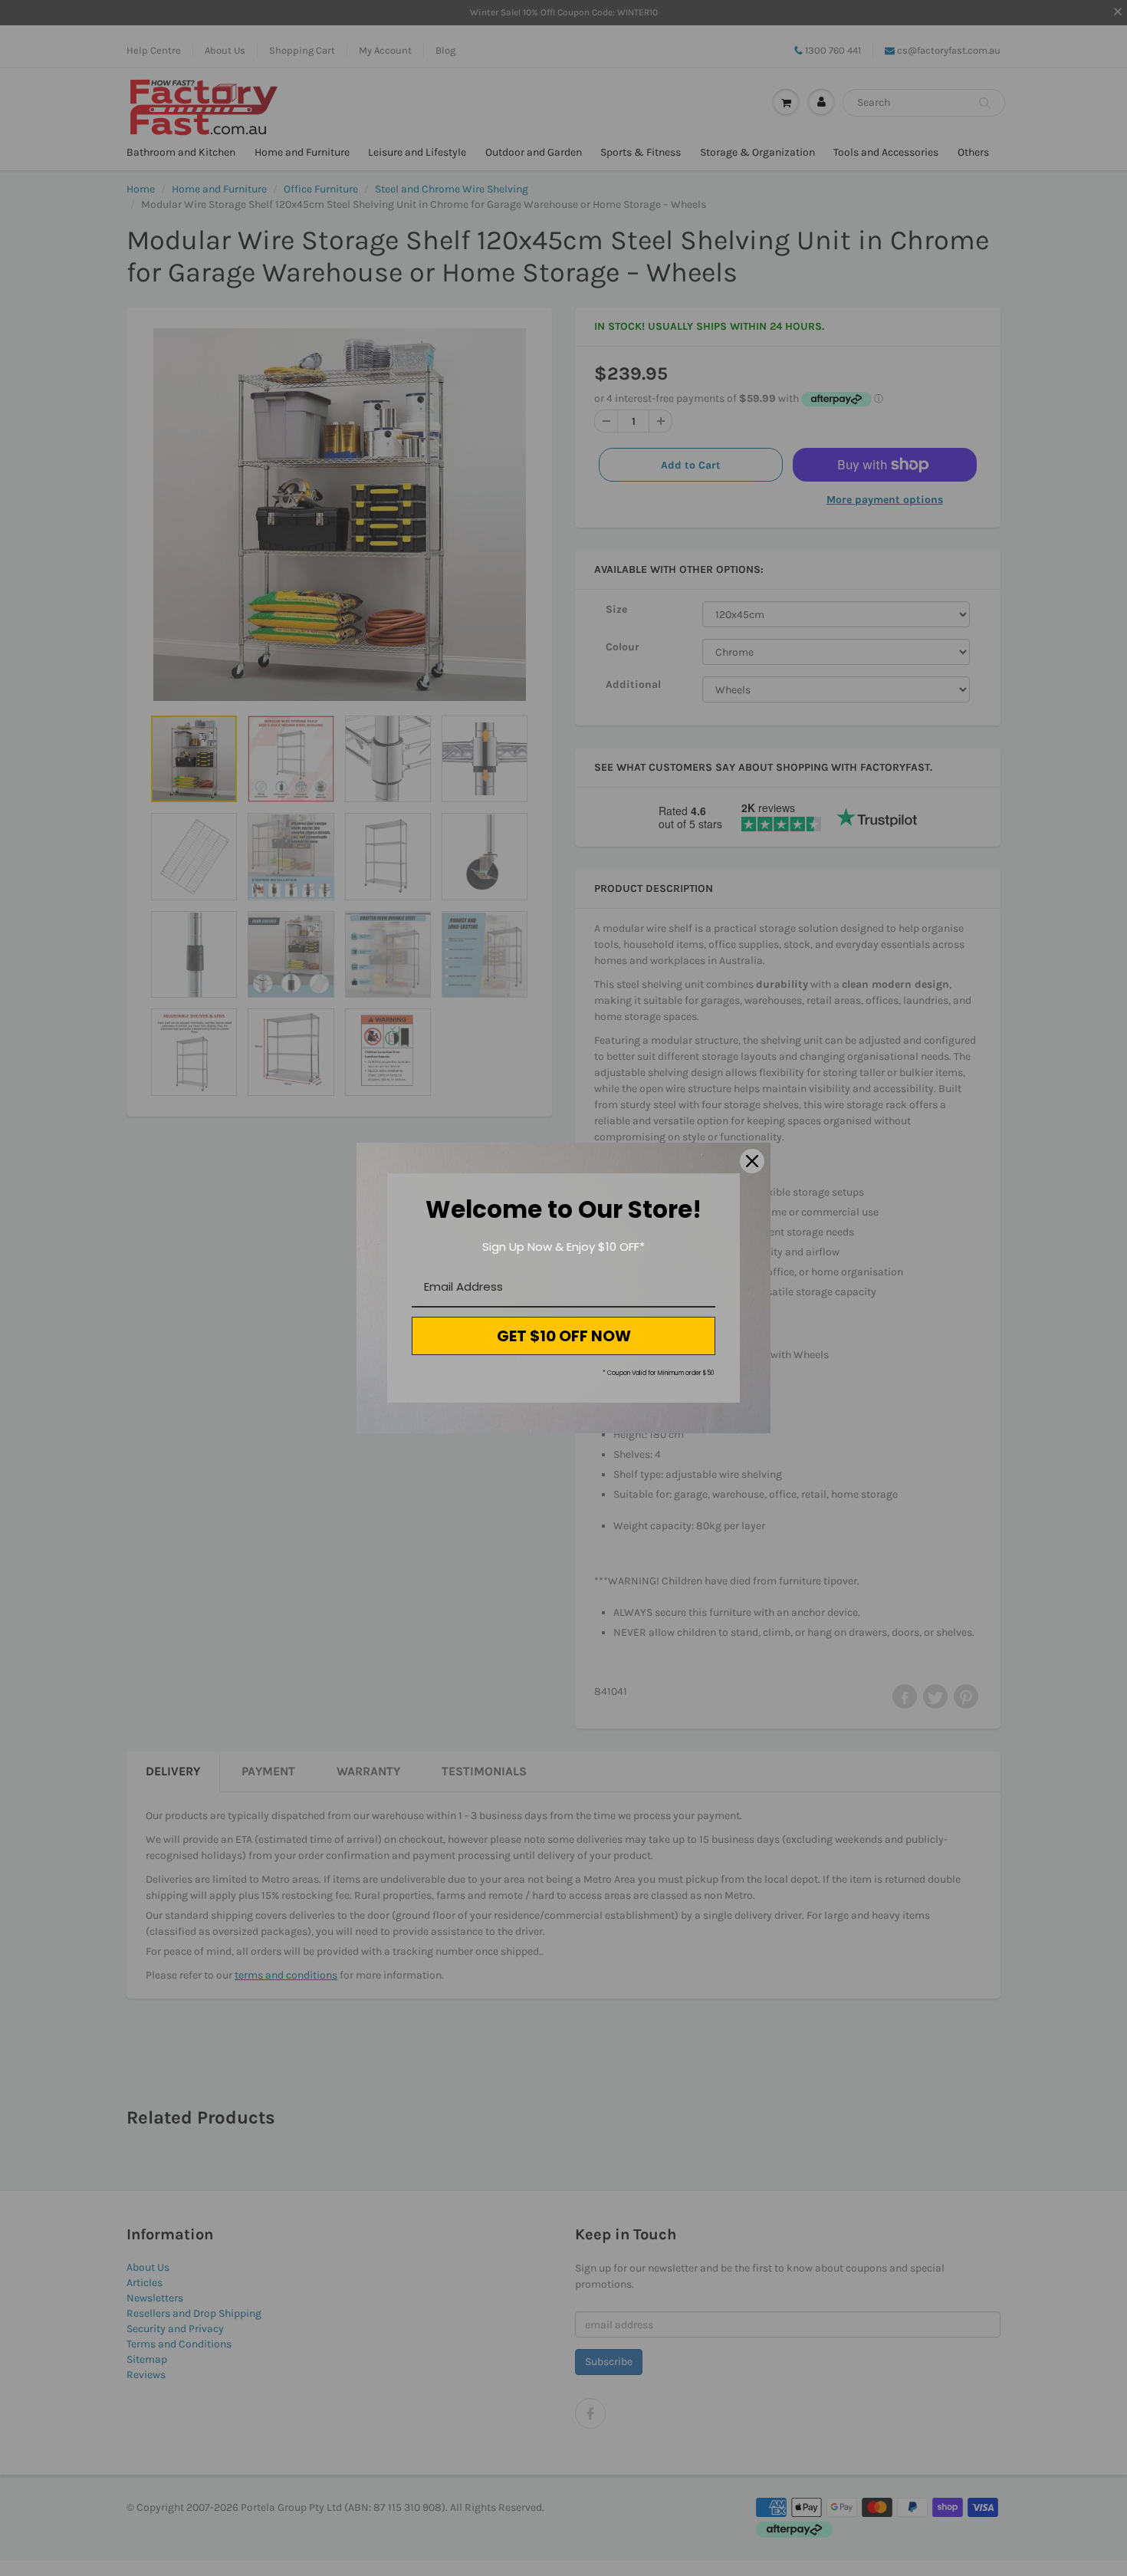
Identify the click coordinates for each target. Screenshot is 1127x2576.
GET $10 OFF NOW (564, 1336)
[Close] (752, 1161)
